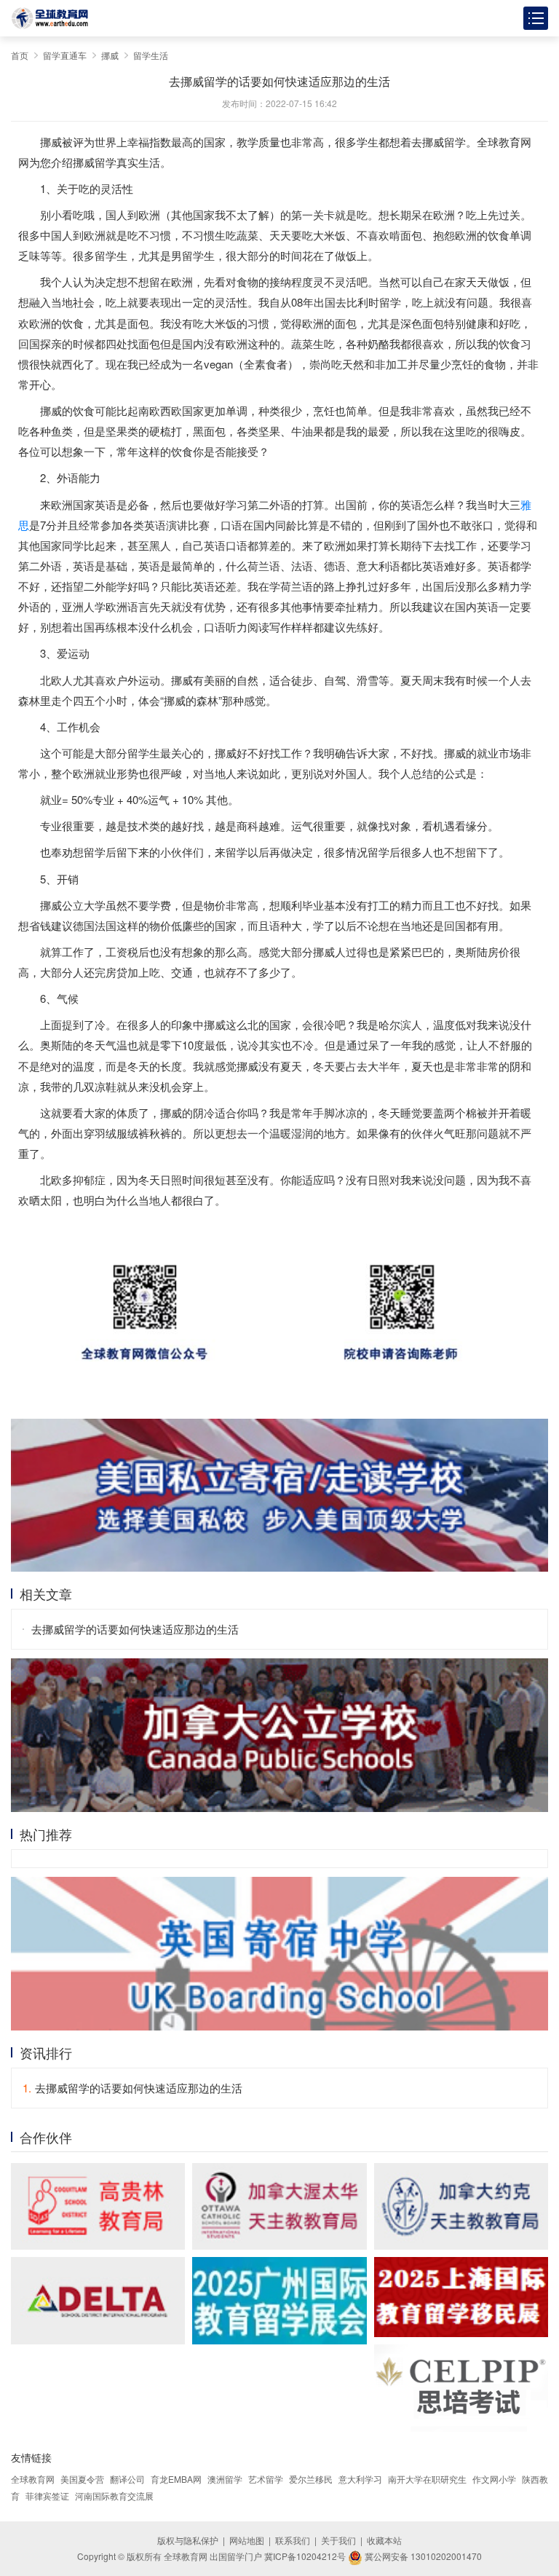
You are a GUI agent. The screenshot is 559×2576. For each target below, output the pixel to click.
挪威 (110, 55)
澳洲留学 (225, 2479)
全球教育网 (33, 2479)
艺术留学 (266, 2479)
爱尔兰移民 (311, 2479)
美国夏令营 (82, 2479)
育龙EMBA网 (176, 2479)
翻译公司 (127, 2479)
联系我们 (293, 2540)
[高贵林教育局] (98, 2207)
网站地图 (247, 2540)
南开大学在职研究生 (427, 2479)
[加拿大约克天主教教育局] (461, 2207)
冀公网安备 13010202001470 (422, 2556)
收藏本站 (384, 2540)
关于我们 (338, 2540)
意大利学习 (360, 2479)
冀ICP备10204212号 (305, 2556)
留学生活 (151, 55)
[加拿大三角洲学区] (98, 2301)
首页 (20, 55)
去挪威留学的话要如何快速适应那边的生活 (135, 1629)
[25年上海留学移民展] (461, 2297)
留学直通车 (65, 55)
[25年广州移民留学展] (279, 2301)
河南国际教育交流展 (114, 2496)
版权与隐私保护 (188, 2540)
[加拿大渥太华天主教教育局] (279, 2207)
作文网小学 (494, 2479)
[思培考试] (461, 2388)
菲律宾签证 (47, 2496)
